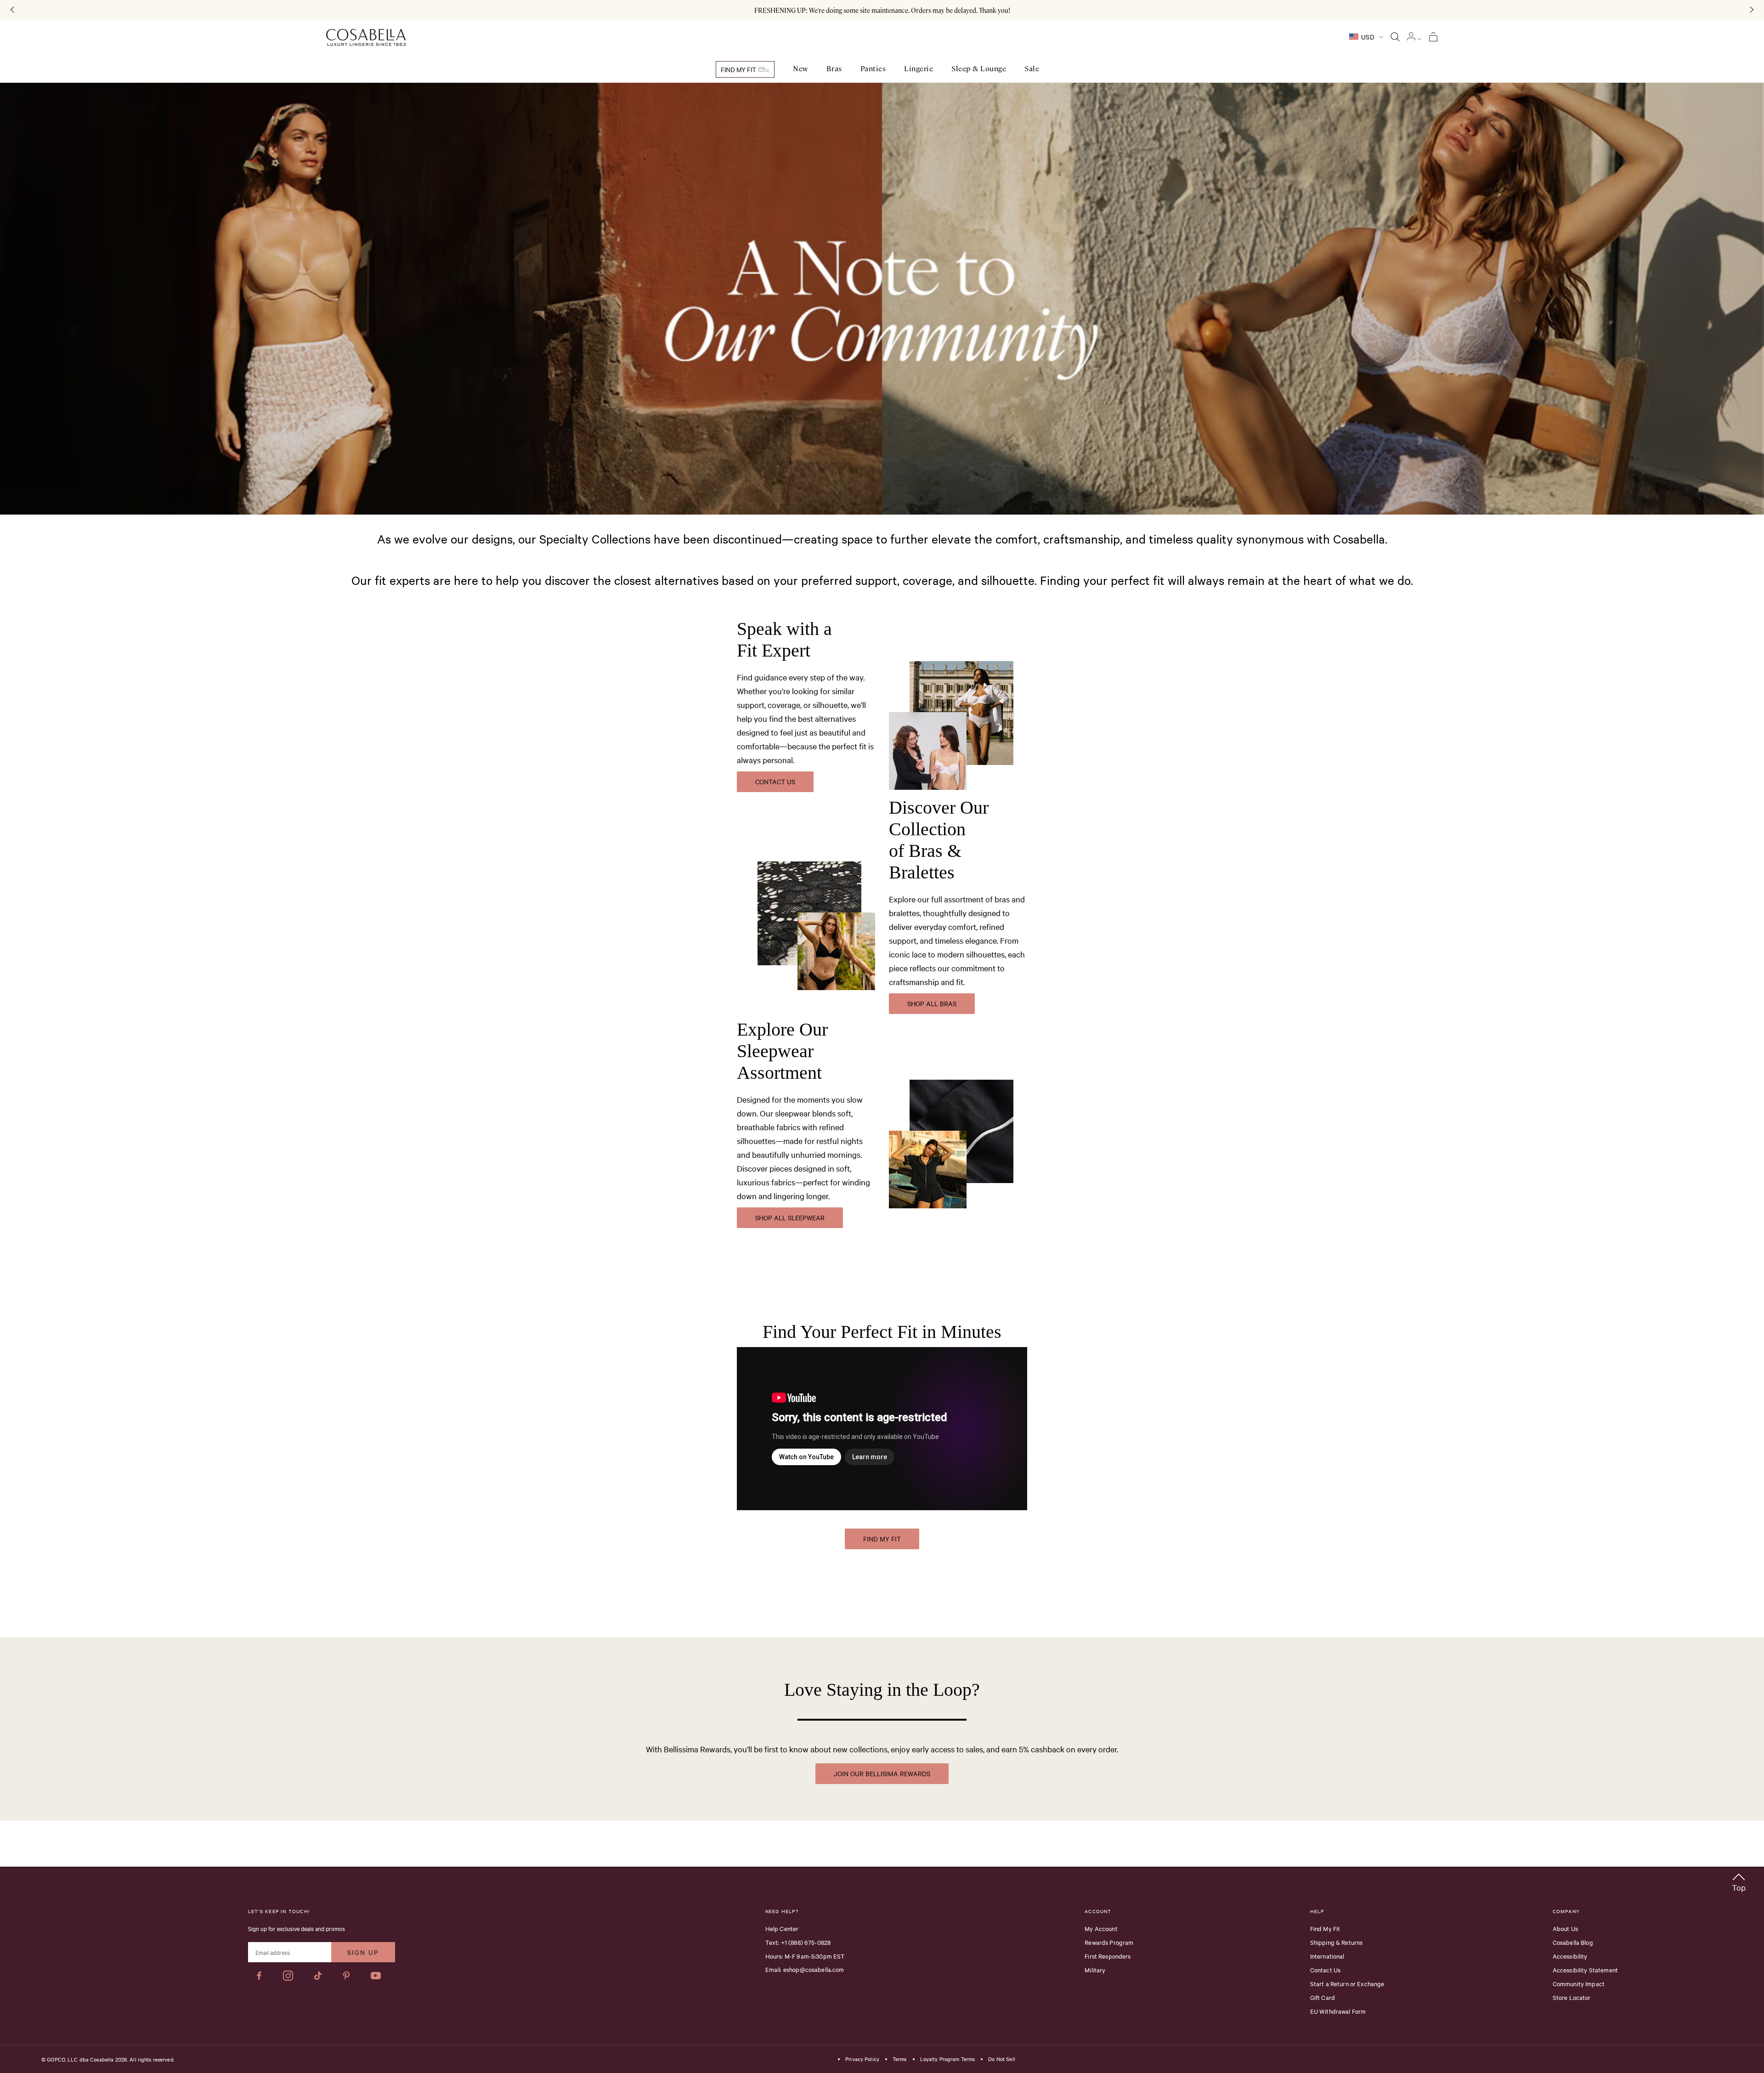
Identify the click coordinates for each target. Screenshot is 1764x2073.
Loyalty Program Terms (948, 2059)
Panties (873, 69)
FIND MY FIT (882, 1539)
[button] (1739, 1881)
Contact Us (1326, 1970)
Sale (1032, 69)
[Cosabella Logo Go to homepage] (366, 38)
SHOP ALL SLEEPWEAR (790, 1218)
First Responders (1108, 1956)
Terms (900, 2059)
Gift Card (1323, 1997)
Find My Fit (739, 69)
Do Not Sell (1001, 2059)
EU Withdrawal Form (1338, 2011)
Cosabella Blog (1573, 1942)
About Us (1565, 1928)
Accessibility (1570, 1956)
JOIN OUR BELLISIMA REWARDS (882, 1773)
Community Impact (1579, 1983)
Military (1095, 1970)
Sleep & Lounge (979, 69)
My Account (1101, 1928)
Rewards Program (1109, 1942)
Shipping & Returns (1337, 1942)
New (800, 69)
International (1327, 1956)
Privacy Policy (862, 2059)
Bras (834, 69)
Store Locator (1572, 1997)
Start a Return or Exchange (1347, 1983)
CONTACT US (775, 782)
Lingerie (919, 69)
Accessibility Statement (1585, 1970)
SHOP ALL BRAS (932, 1003)
